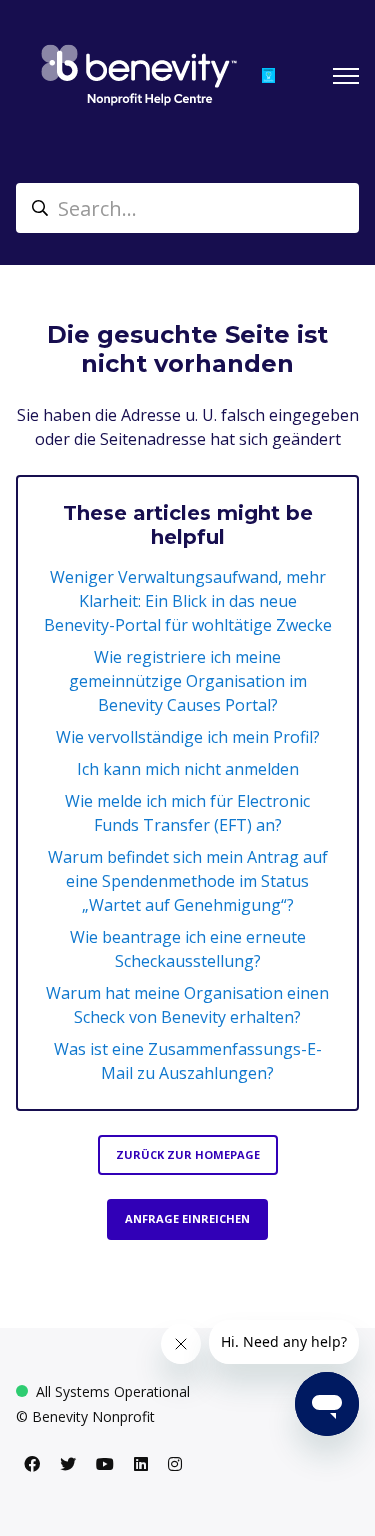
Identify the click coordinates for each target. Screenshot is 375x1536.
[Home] (139, 75)
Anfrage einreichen (187, 1218)
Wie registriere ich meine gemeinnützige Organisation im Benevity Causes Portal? (188, 681)
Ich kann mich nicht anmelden (188, 769)
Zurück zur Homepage (188, 1154)
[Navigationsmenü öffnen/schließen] (346, 76)
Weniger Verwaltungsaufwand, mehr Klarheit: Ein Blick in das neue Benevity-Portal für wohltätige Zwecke (188, 601)
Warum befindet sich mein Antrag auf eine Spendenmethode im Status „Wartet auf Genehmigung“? (188, 881)
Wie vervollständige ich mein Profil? (188, 737)
